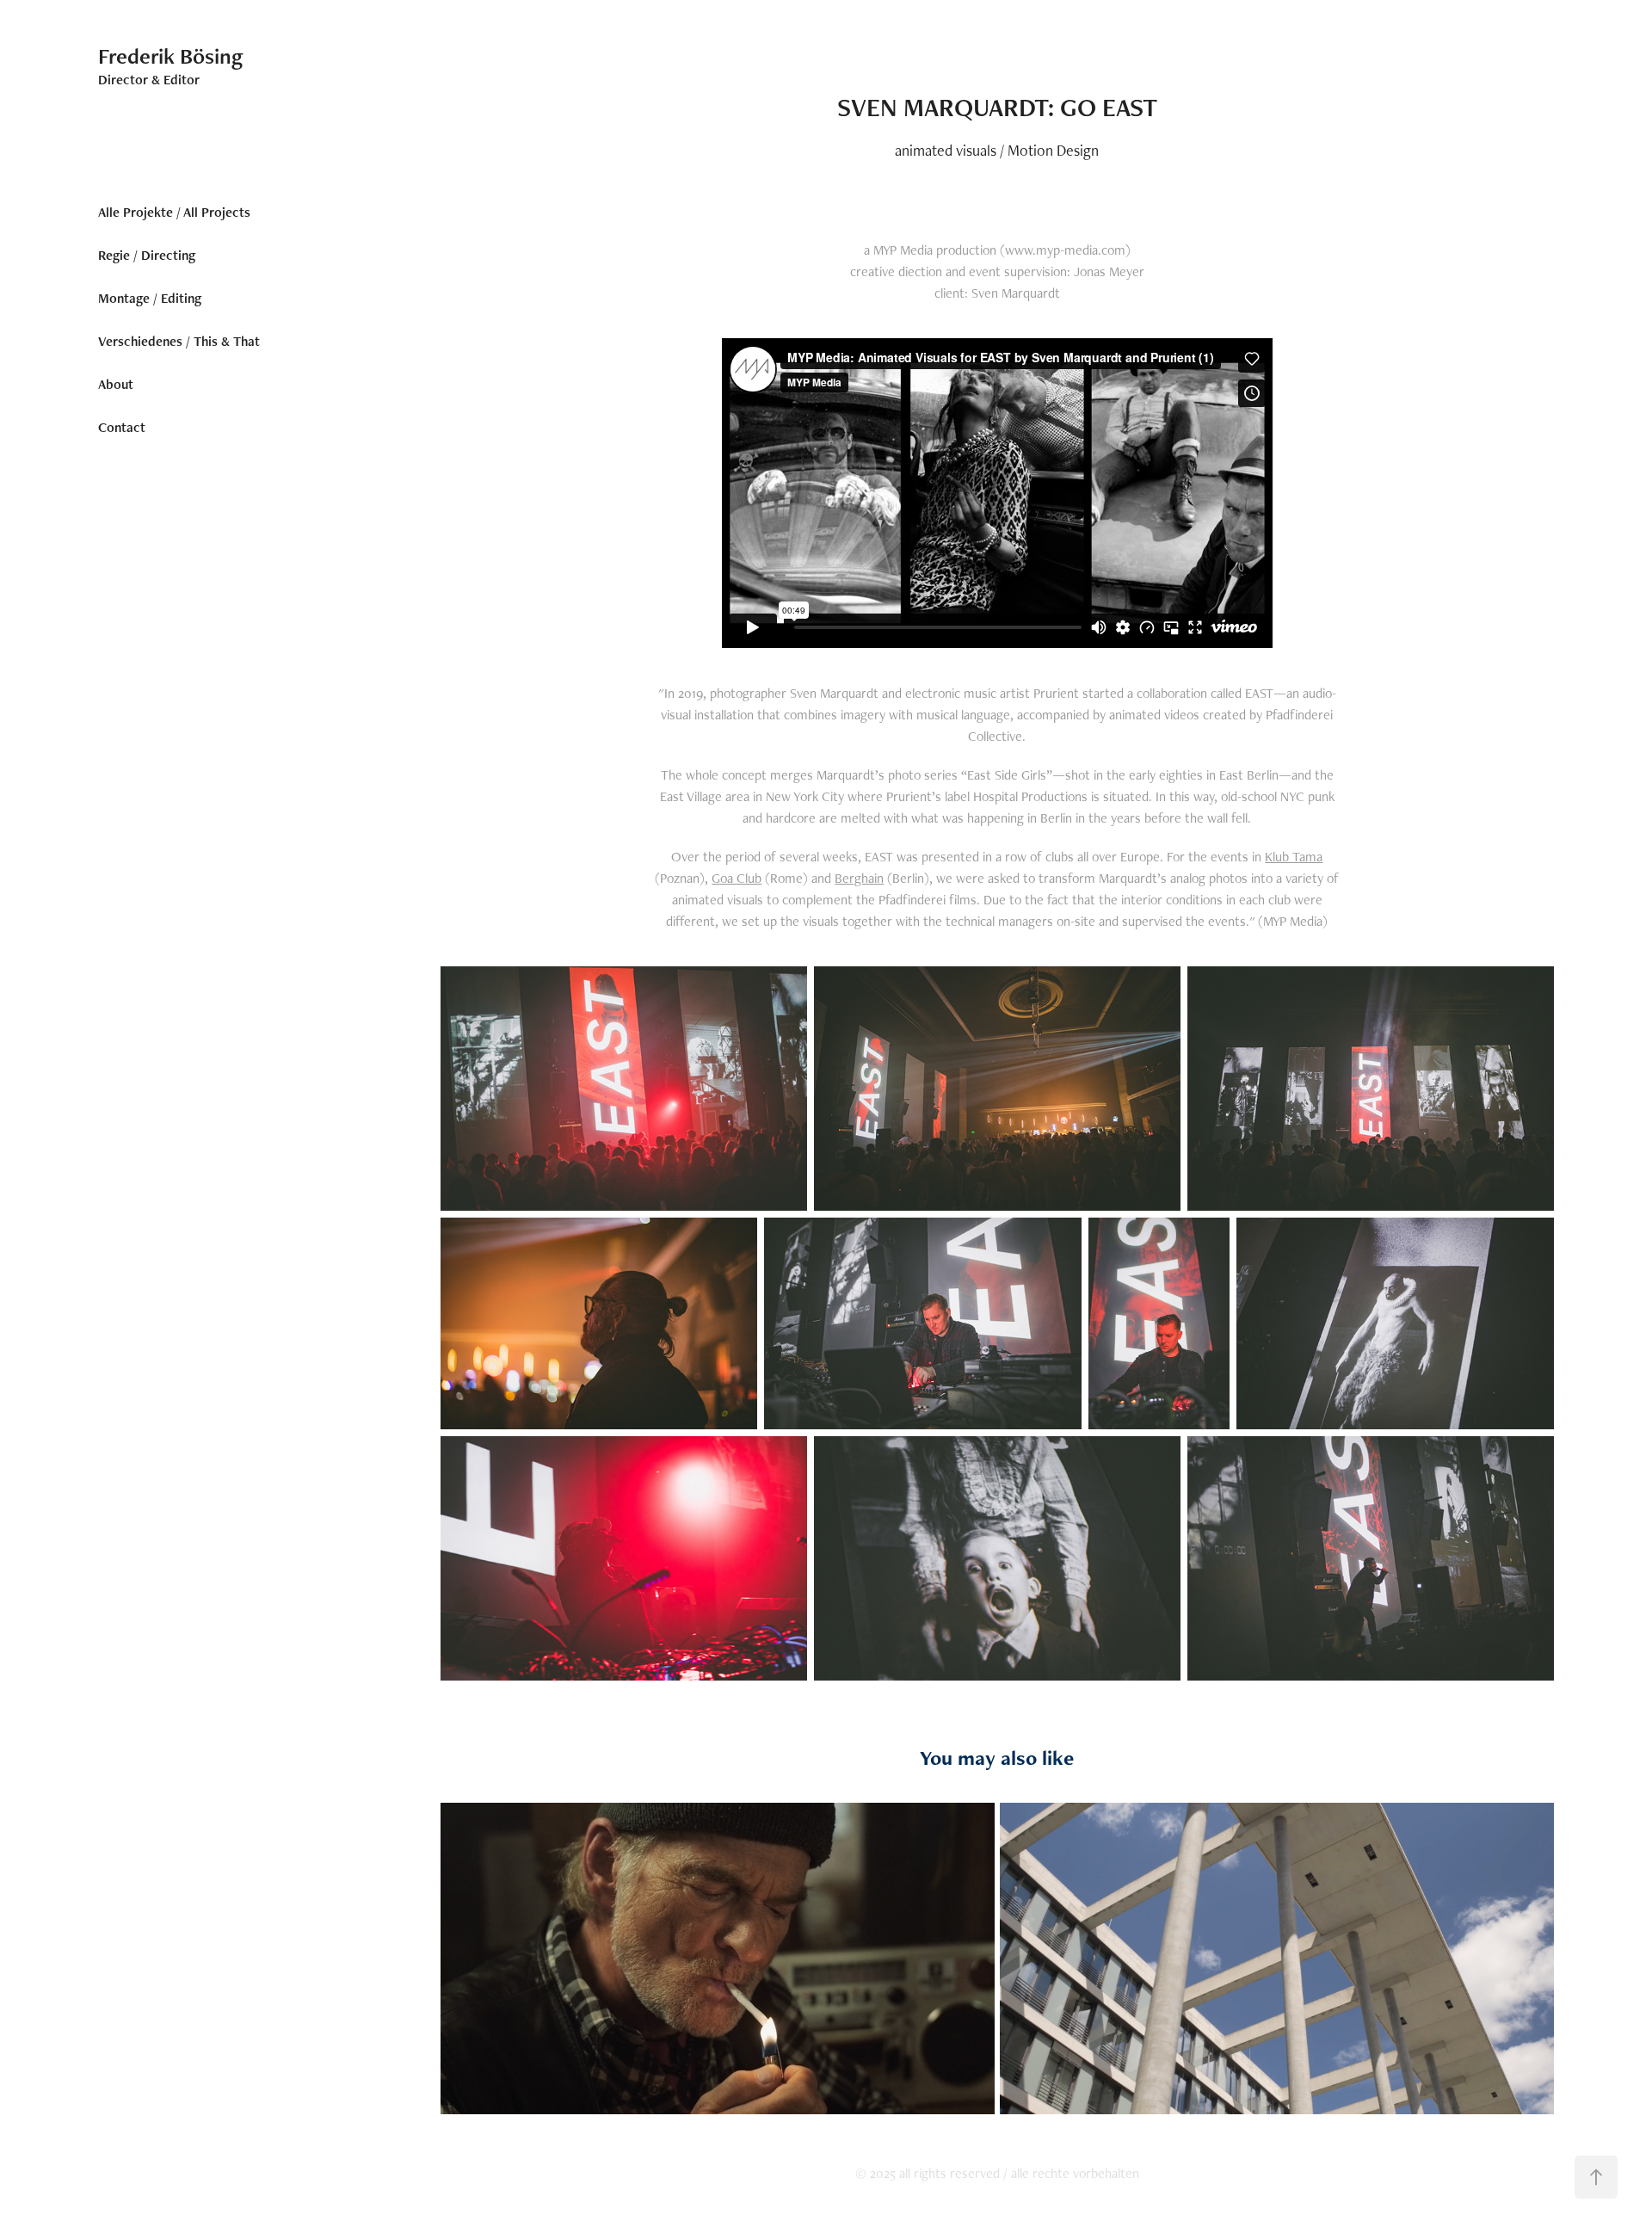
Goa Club (737, 878)
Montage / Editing (150, 298)
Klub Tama (1294, 857)
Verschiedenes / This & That (179, 341)
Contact (122, 427)
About (116, 384)
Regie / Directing (147, 255)
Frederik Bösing (171, 56)
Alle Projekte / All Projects (174, 212)
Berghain (859, 878)
